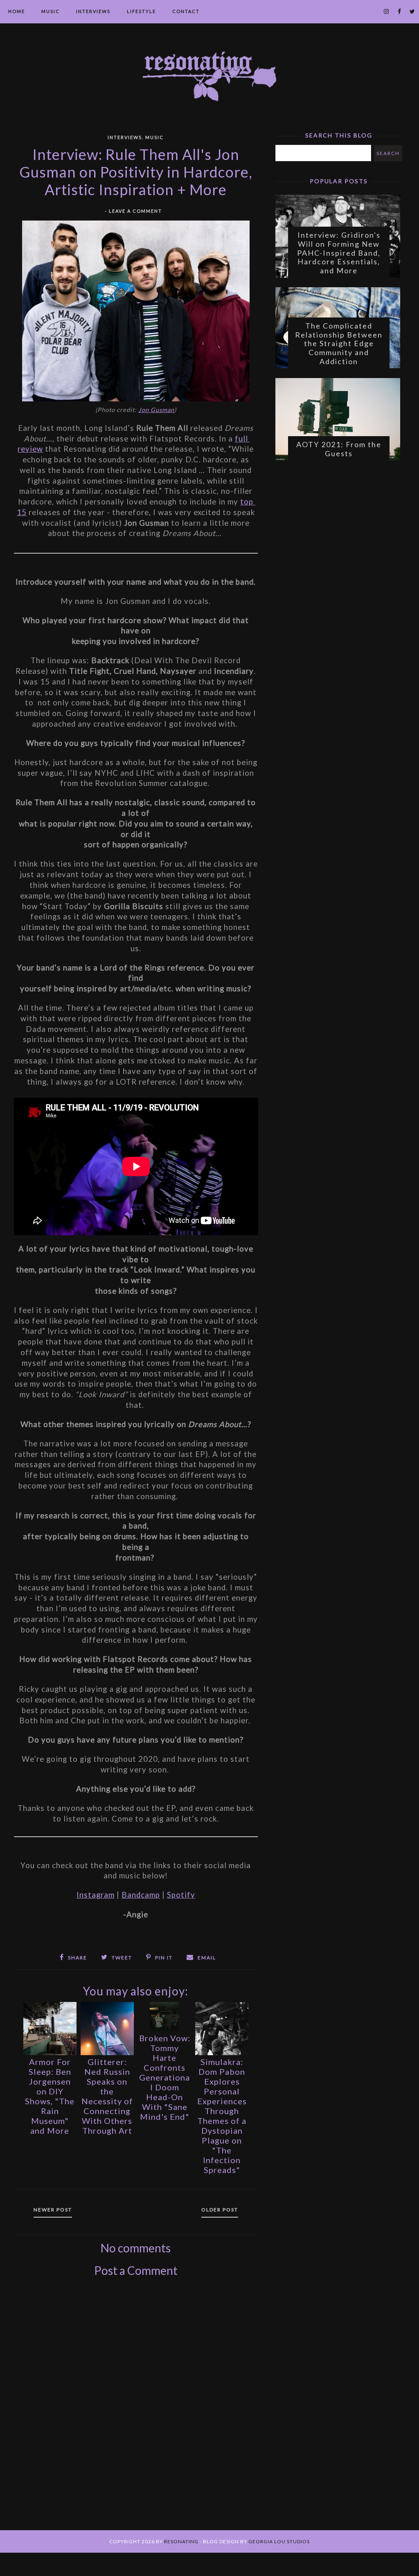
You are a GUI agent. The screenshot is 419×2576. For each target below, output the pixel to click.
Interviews (93, 11)
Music (51, 11)
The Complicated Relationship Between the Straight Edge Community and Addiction (339, 343)
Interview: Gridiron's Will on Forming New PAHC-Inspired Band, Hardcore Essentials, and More (339, 252)
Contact (186, 11)
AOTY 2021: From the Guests (339, 449)
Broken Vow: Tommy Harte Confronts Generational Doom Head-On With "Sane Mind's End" (165, 2077)
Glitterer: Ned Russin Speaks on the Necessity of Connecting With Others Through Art (107, 2096)
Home (17, 11)
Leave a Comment (135, 211)
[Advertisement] (136, 2415)
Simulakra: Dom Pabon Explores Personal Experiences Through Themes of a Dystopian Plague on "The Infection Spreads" (222, 2116)
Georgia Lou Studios (279, 2541)
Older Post (220, 2210)
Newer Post (53, 2210)
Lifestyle (141, 11)
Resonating (181, 2541)
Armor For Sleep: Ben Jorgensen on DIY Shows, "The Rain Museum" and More (50, 2096)
